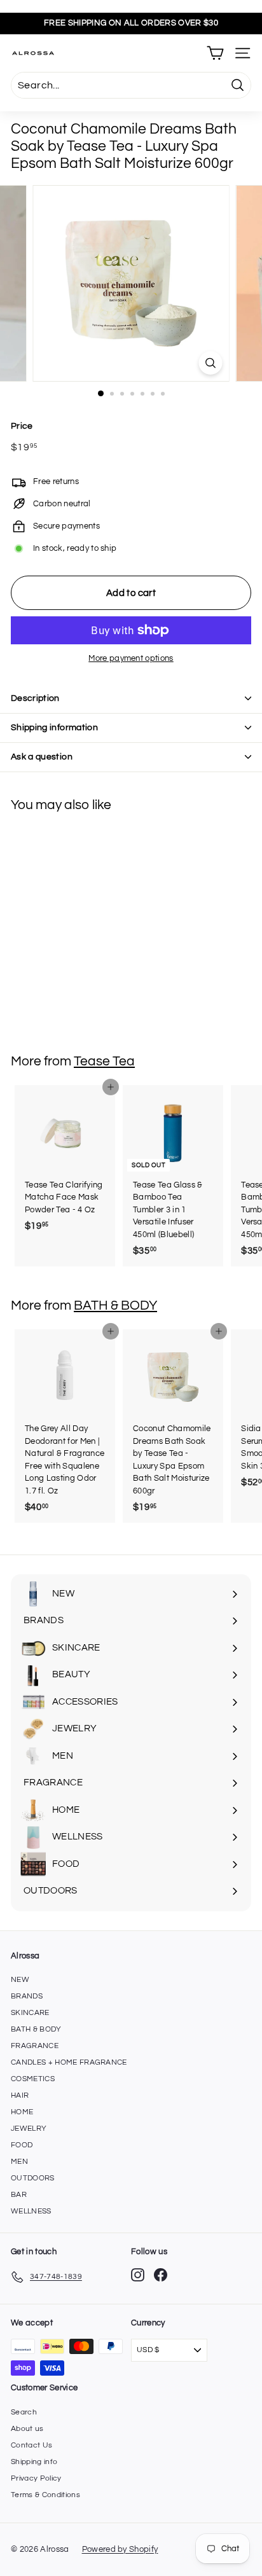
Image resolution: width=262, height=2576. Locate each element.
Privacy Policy (36, 2478)
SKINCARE (30, 2013)
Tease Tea (104, 1061)
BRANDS (27, 1996)
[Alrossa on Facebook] (161, 2275)
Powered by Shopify (120, 2549)
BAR (19, 2195)
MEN (19, 2162)
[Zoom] (211, 363)
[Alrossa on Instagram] (138, 2275)
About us (27, 2429)
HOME (22, 2112)
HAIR (20, 2095)
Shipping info (34, 2462)
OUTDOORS (33, 2178)
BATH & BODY (115, 1305)
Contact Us (31, 2445)
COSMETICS (33, 2079)
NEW (20, 1980)
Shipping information (54, 728)
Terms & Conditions (45, 2495)
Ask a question (42, 757)
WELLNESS (31, 2211)
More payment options (131, 658)
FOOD (22, 2145)
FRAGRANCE (35, 2046)
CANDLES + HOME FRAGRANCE (69, 2062)
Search (24, 2412)
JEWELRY (29, 2129)
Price (22, 426)
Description (35, 698)
